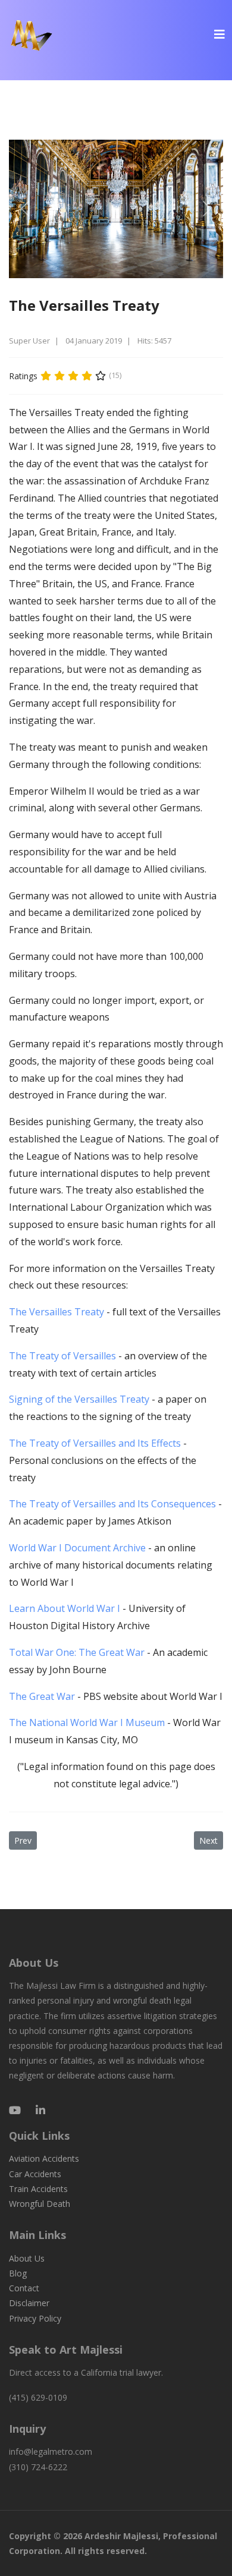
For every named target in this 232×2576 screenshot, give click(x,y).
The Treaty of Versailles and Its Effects (95, 1443)
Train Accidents (38, 2189)
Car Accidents (35, 2174)
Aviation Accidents (44, 2158)
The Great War (43, 1696)
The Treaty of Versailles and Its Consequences (112, 1504)
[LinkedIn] (40, 2110)
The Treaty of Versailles (62, 1356)
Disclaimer (29, 2303)
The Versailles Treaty (57, 1312)
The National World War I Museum (88, 1722)
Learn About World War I (65, 1608)
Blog (18, 2273)
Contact (24, 2288)
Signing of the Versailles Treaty (79, 1399)
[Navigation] (220, 34)
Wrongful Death (40, 2204)
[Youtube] (15, 2110)
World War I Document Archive (77, 1548)
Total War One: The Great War (78, 1652)
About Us (27, 2258)
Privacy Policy (35, 2318)
